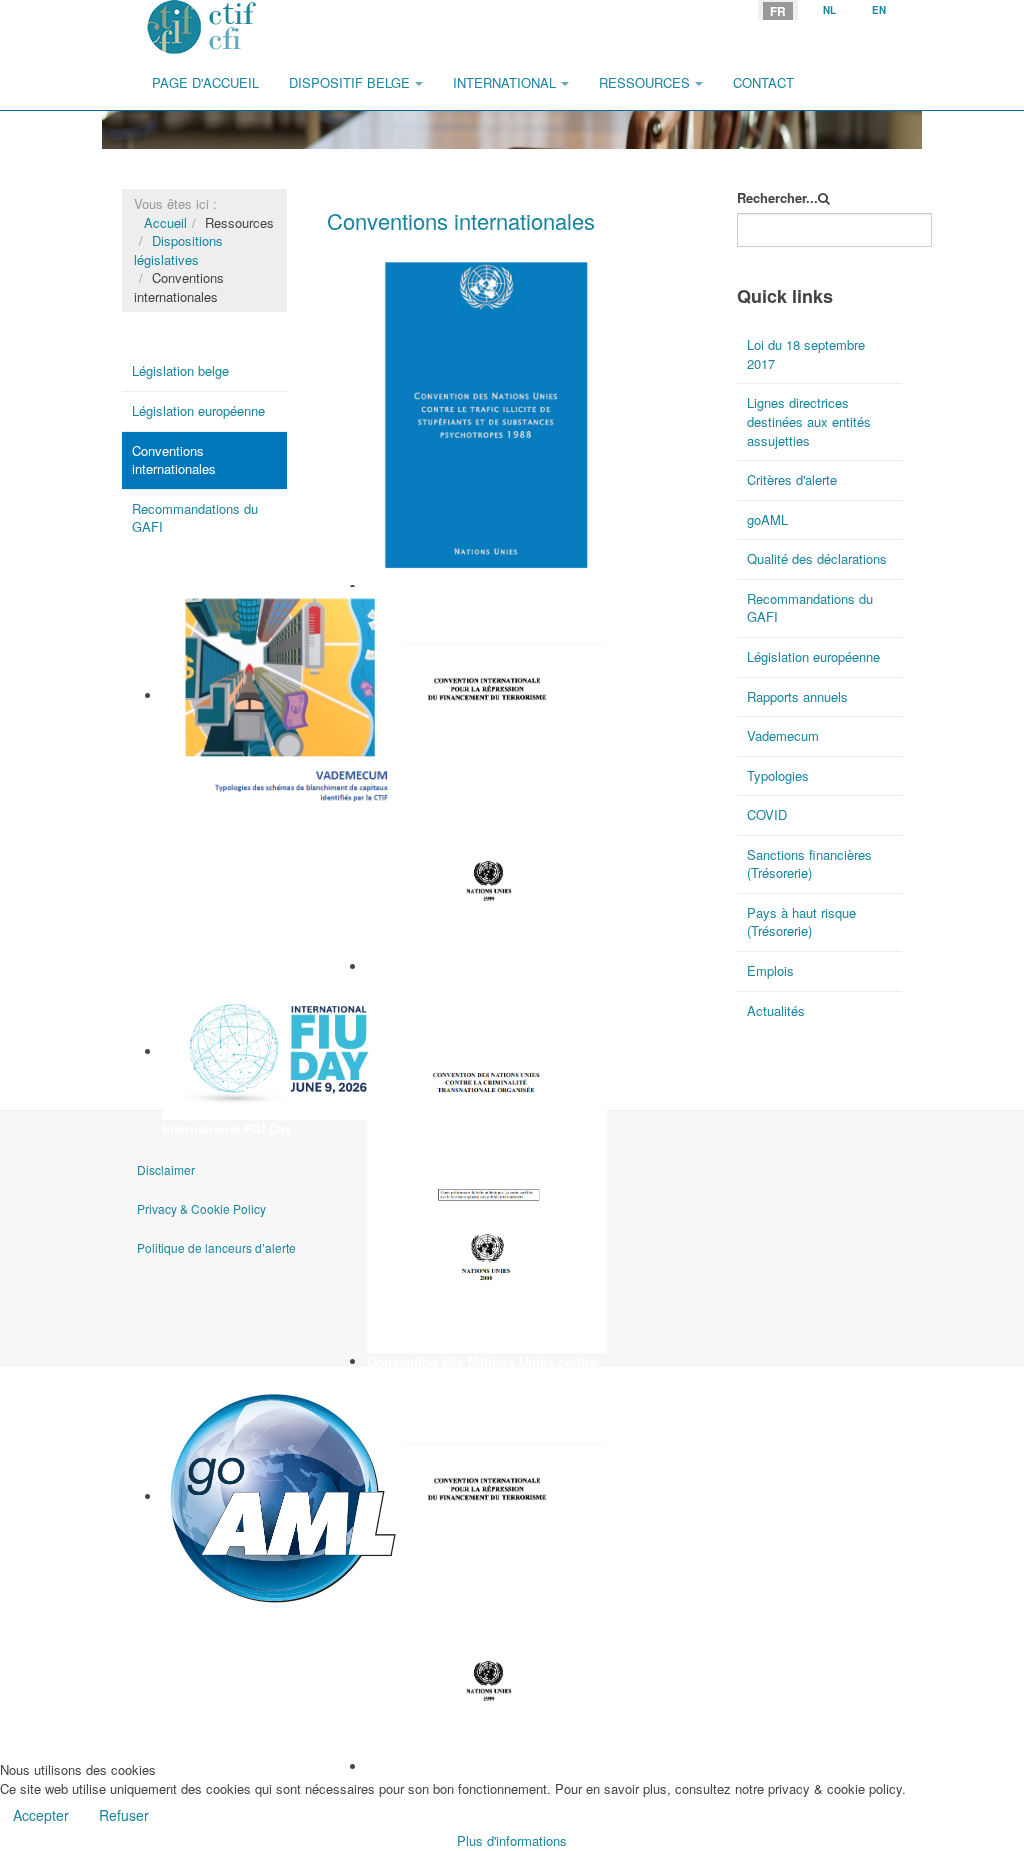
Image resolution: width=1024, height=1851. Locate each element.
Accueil (165, 222)
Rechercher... (777, 198)
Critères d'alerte (792, 479)
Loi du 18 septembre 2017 (806, 354)
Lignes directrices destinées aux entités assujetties (809, 421)
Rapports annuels (797, 696)
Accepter (41, 1815)
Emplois (770, 970)
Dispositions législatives (178, 250)
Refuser (124, 1815)
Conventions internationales (174, 460)
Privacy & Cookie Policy (201, 1208)
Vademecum (200, 817)
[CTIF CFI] (202, 27)
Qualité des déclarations (817, 558)
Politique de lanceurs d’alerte (216, 1247)
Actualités (776, 1010)
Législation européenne (198, 410)
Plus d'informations (512, 1840)
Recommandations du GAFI (195, 518)
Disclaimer (166, 1169)
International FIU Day (227, 1128)
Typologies (778, 775)
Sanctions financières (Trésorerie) (809, 864)
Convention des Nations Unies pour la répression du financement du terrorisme (484, 985)
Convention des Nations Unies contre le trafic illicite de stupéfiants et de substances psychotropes (482, 606)
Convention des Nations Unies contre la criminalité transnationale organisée (486, 1371)
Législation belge (180, 370)
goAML (184, 1618)
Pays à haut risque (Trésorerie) (801, 922)
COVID (767, 814)
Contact (763, 82)
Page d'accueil (205, 82)
